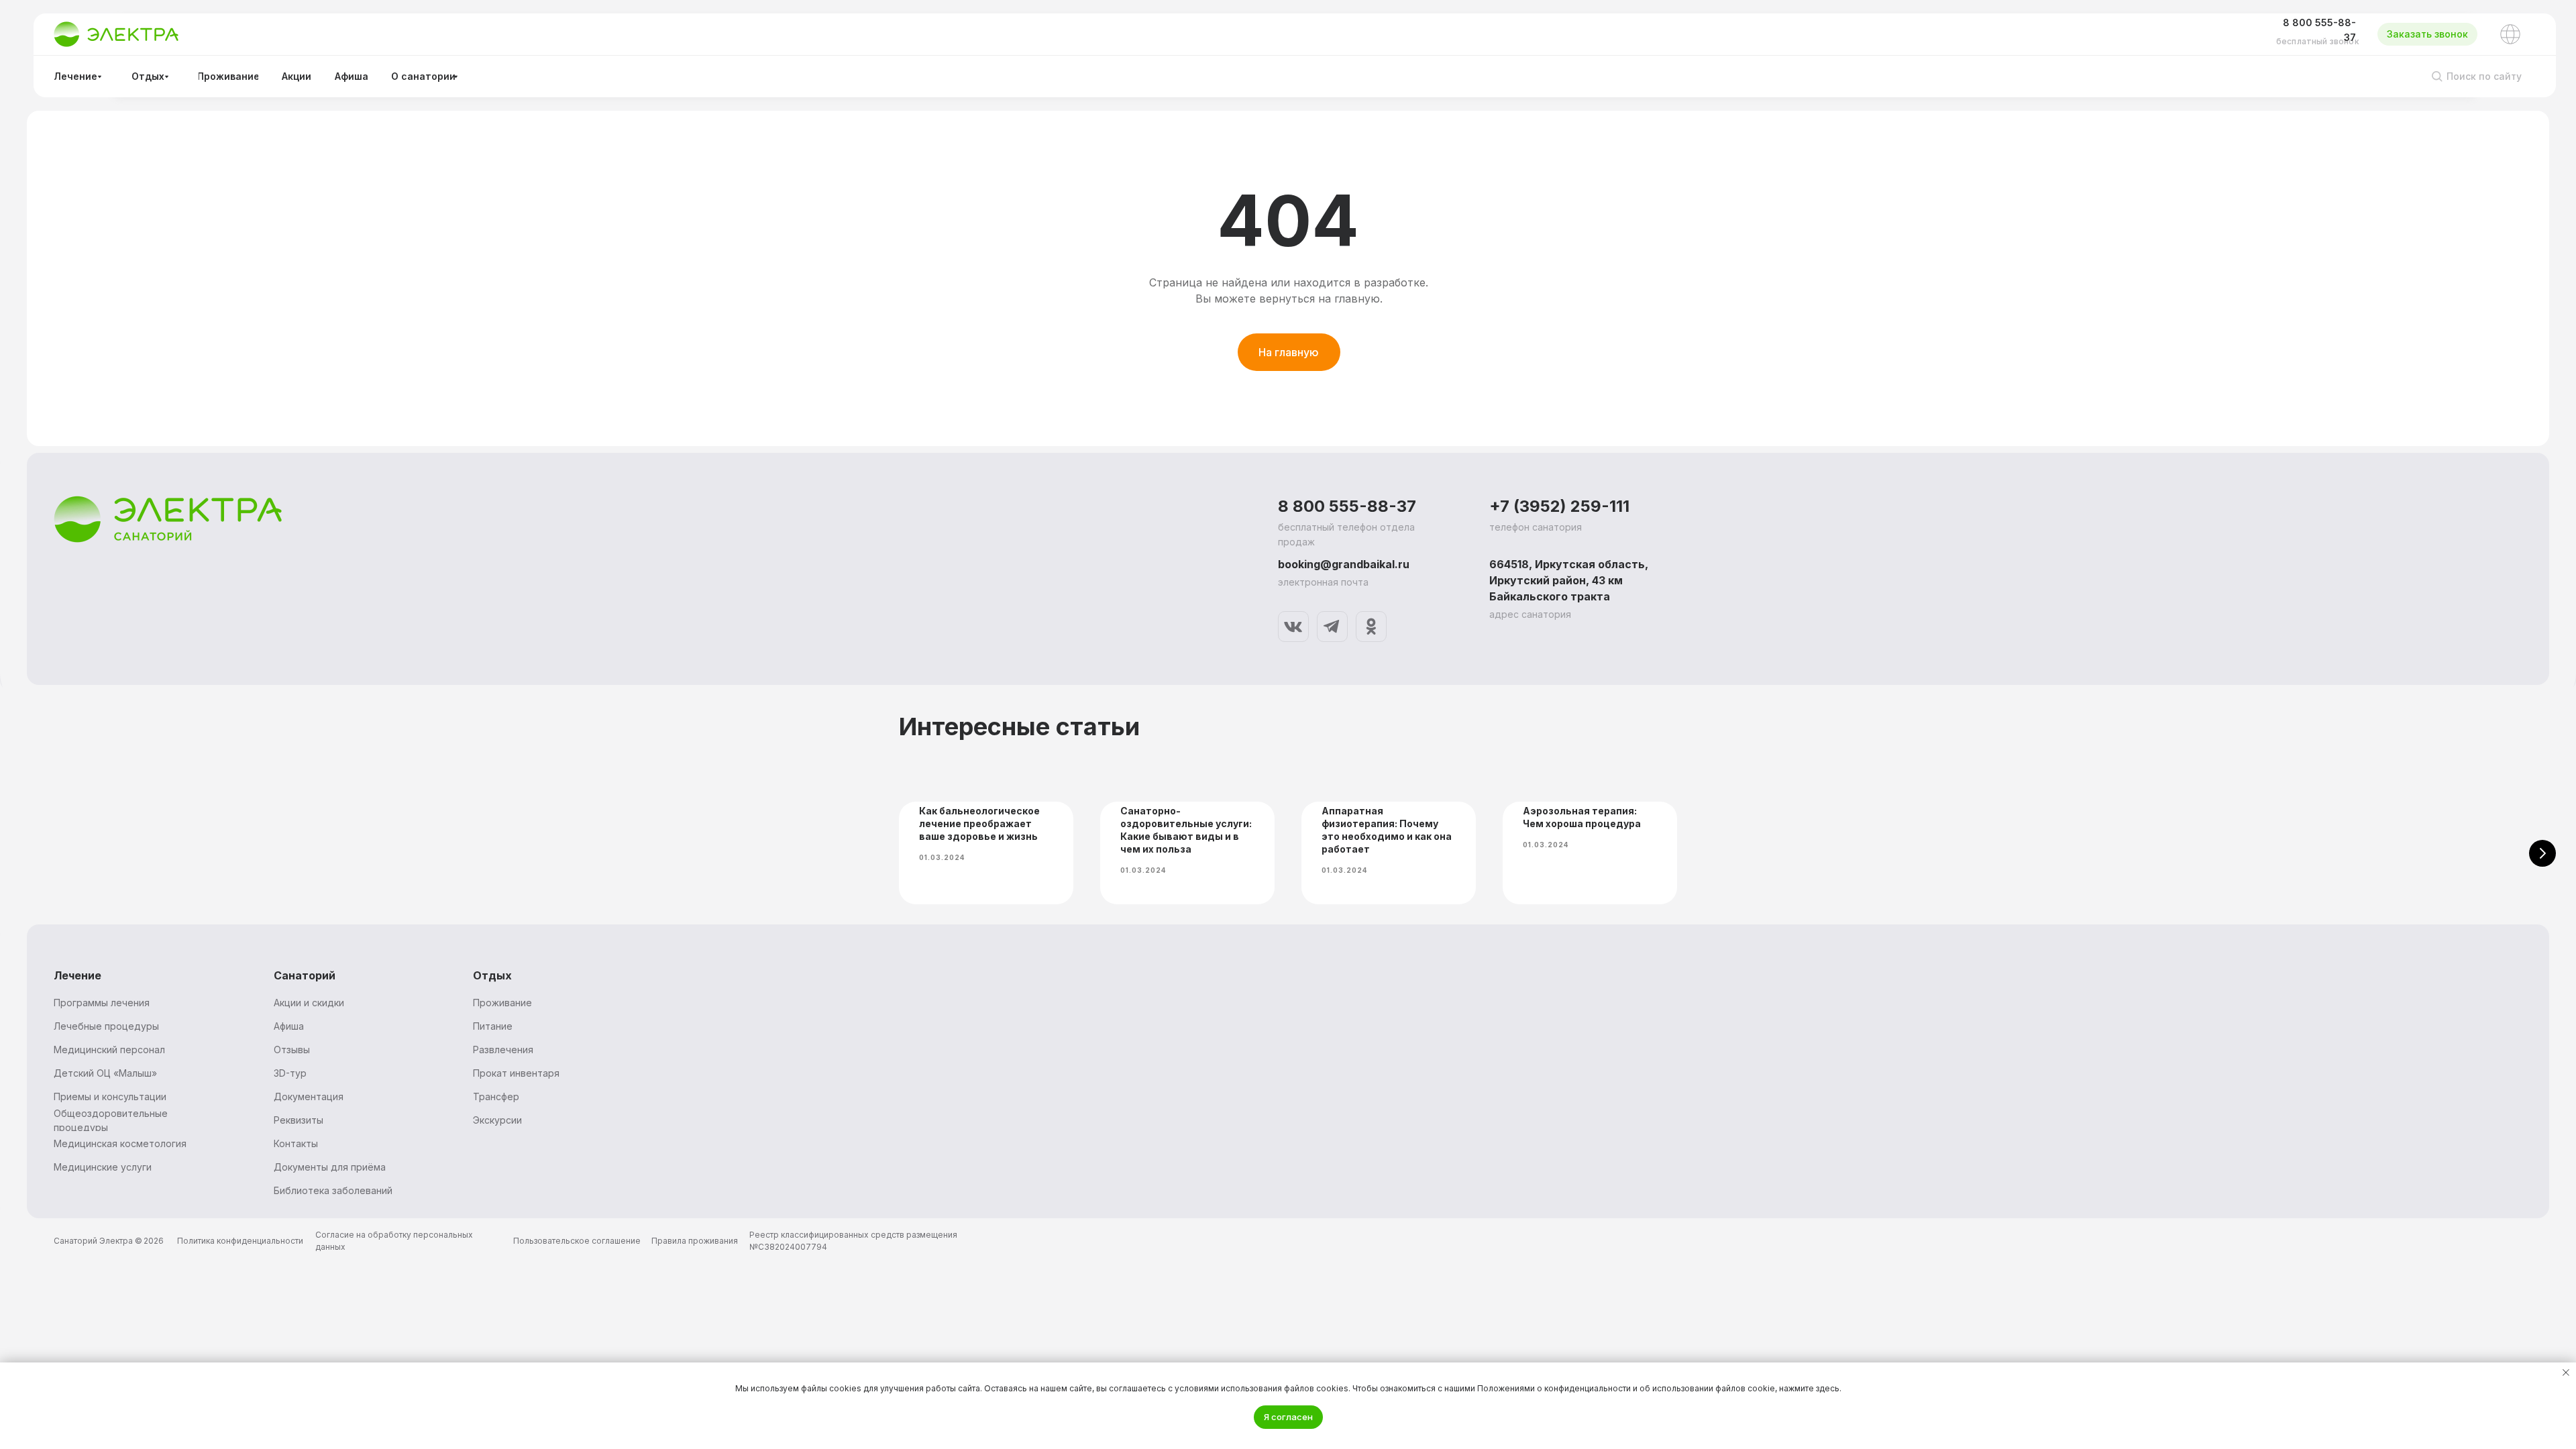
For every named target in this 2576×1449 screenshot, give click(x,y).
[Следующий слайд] (2542, 853)
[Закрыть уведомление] (2566, 1373)
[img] (1293, 627)
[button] (2427, 34)
